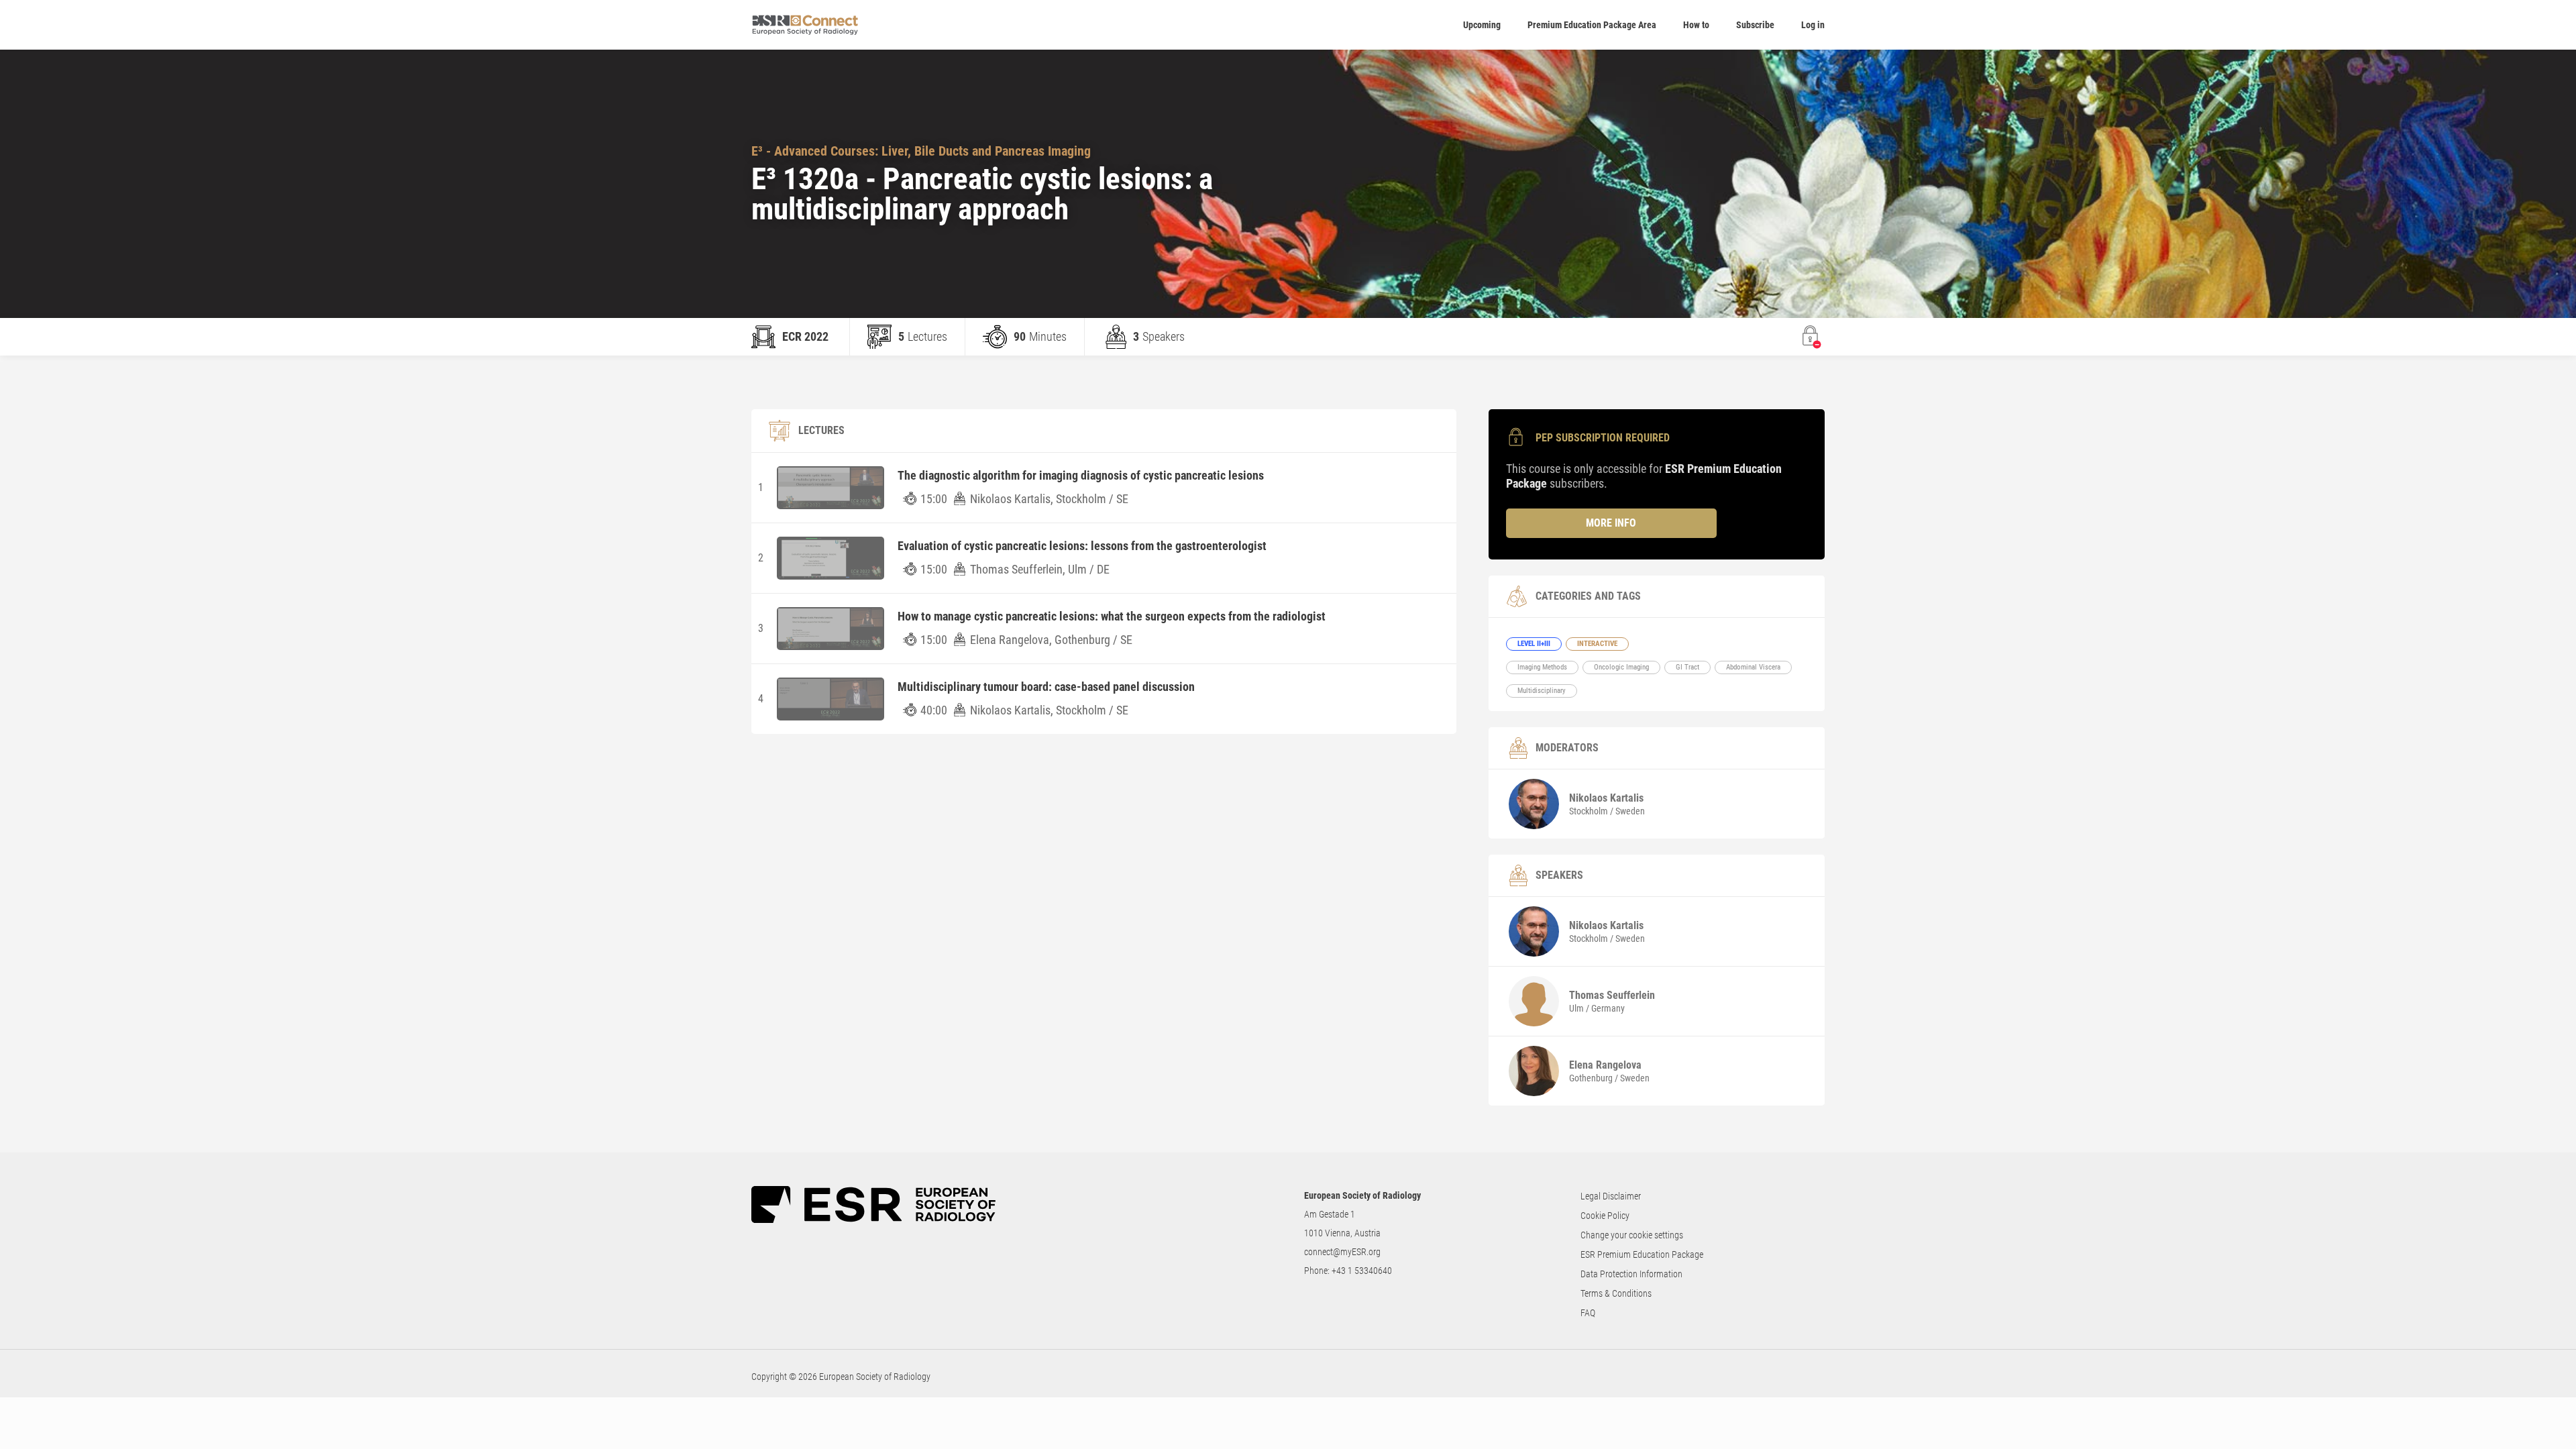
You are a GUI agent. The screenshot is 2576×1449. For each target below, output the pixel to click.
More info (1611, 523)
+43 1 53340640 (1362, 1271)
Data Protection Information (1631, 1274)
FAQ (1588, 1313)
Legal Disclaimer (1611, 1196)
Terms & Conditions (1616, 1293)
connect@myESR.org (1342, 1252)
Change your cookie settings (1632, 1235)
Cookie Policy (1605, 1216)
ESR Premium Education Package (1642, 1254)
